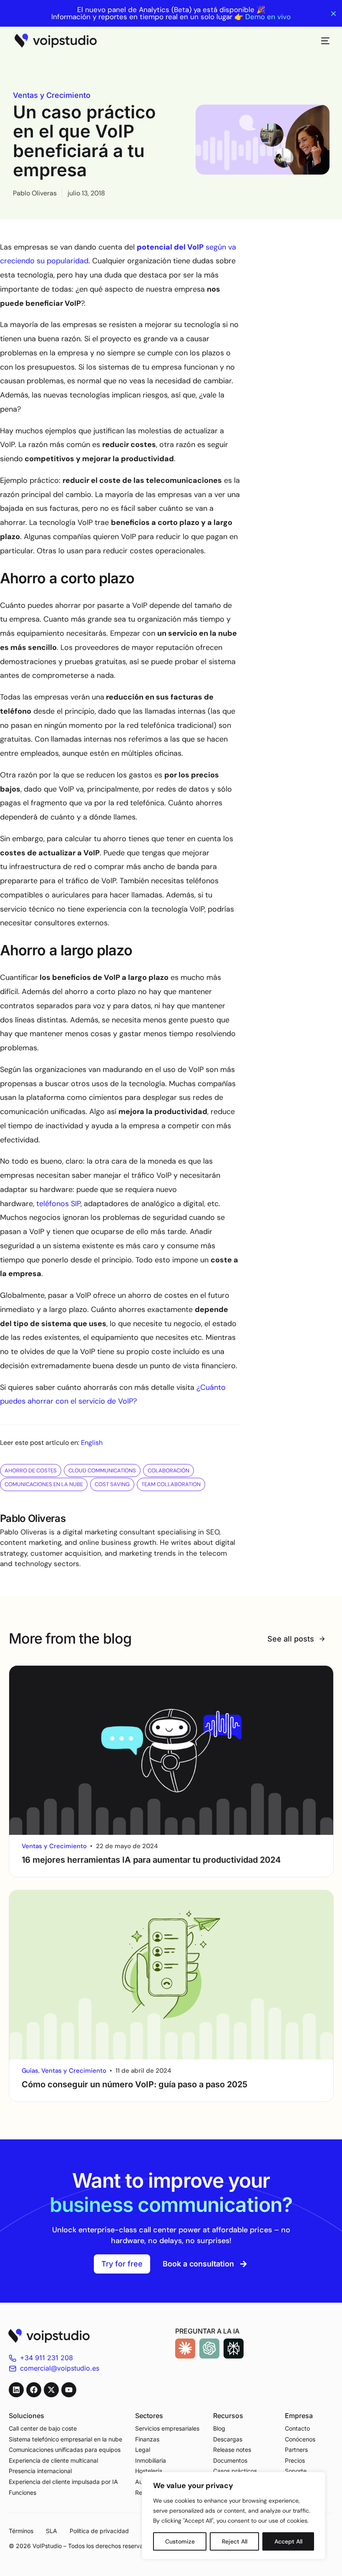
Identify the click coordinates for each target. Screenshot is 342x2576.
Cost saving (112, 1484)
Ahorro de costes (31, 1470)
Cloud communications (102, 1470)
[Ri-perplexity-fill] (234, 2349)
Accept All (288, 2541)
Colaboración (168, 1470)
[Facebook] (34, 2390)
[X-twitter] (51, 2390)
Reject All (235, 2541)
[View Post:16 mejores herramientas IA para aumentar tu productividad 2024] (171, 1750)
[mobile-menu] (321, 41)
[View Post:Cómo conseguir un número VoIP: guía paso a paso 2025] (171, 1975)
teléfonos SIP (58, 1204)
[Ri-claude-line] (185, 2349)
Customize (180, 2541)
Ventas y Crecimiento (52, 95)
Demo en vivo (268, 17)
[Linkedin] (16, 2390)
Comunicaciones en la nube (44, 1484)
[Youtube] (69, 2390)
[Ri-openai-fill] (209, 2349)
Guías (30, 2071)
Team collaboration (171, 1484)
